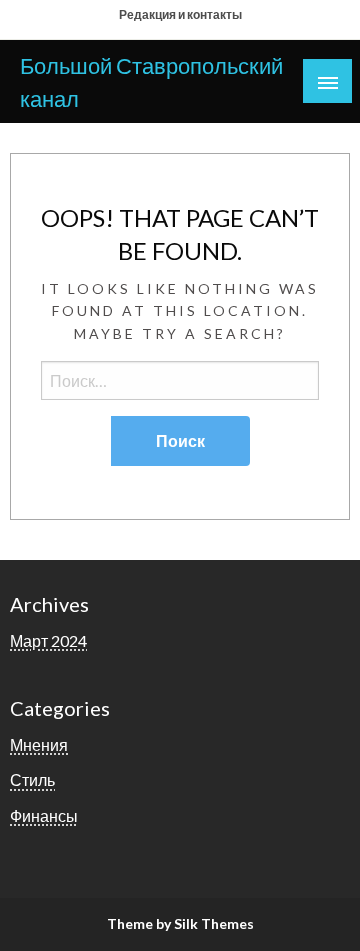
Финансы (44, 815)
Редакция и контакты (180, 14)
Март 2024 (48, 640)
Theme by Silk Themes (180, 923)
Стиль (32, 779)
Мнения (39, 744)
